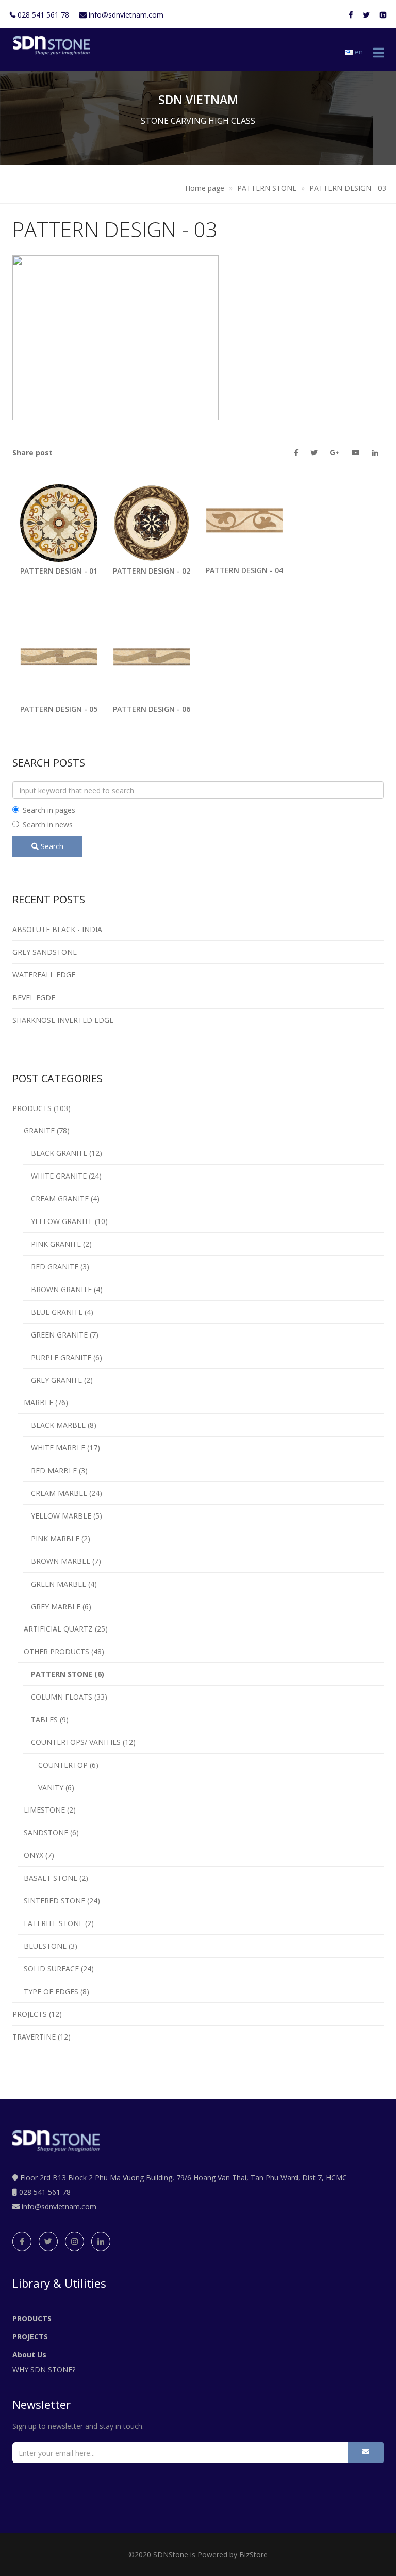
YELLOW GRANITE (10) (65, 1221)
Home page (205, 188)
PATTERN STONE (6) (63, 1674)
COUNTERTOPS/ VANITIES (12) (79, 1742)
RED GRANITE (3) (56, 1267)
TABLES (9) (46, 1719)
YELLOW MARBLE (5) (62, 1516)
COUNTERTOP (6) (63, 1765)
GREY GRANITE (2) (58, 1380)
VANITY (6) (51, 1788)
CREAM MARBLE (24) (62, 1493)
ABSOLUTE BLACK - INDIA (57, 929)
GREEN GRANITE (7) (61, 1335)
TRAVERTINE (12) (42, 2037)
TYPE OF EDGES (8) (53, 1991)
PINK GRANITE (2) (57, 1244)
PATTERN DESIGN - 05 (59, 709)
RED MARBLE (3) (55, 1470)
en (358, 52)
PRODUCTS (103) (42, 1108)
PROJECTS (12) (37, 2014)
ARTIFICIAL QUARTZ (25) (63, 1629)
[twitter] (48, 2241)
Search (51, 846)
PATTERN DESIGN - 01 (59, 571)
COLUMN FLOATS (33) (65, 1697)
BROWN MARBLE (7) (62, 1561)
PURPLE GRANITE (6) (62, 1357)
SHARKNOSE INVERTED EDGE (63, 1020)
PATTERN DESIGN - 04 (244, 570)
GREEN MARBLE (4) (60, 1584)
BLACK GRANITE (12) (62, 1153)
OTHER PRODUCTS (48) (61, 1651)
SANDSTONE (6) (48, 1832)
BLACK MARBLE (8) (60, 1425)
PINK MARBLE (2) (56, 1538)
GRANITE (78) (44, 1130)
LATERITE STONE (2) (56, 1923)
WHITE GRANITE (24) (62, 1176)
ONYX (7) (36, 1855)
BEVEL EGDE (34, 997)
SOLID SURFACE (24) (56, 1969)
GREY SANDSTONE (45, 952)
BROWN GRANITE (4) (63, 1289)
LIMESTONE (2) (47, 1810)
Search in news (48, 825)
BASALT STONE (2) (53, 1878)
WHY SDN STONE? (44, 2369)
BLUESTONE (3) (47, 1946)
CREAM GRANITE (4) (61, 1199)
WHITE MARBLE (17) (61, 1448)
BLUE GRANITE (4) (58, 1312)
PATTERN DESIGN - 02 (152, 571)
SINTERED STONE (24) (59, 1901)
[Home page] (49, 46)
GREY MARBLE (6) (57, 1607)
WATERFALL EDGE (44, 975)
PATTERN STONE (268, 188)
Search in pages (49, 810)
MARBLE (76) (43, 1402)
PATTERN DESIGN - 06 (152, 709)
